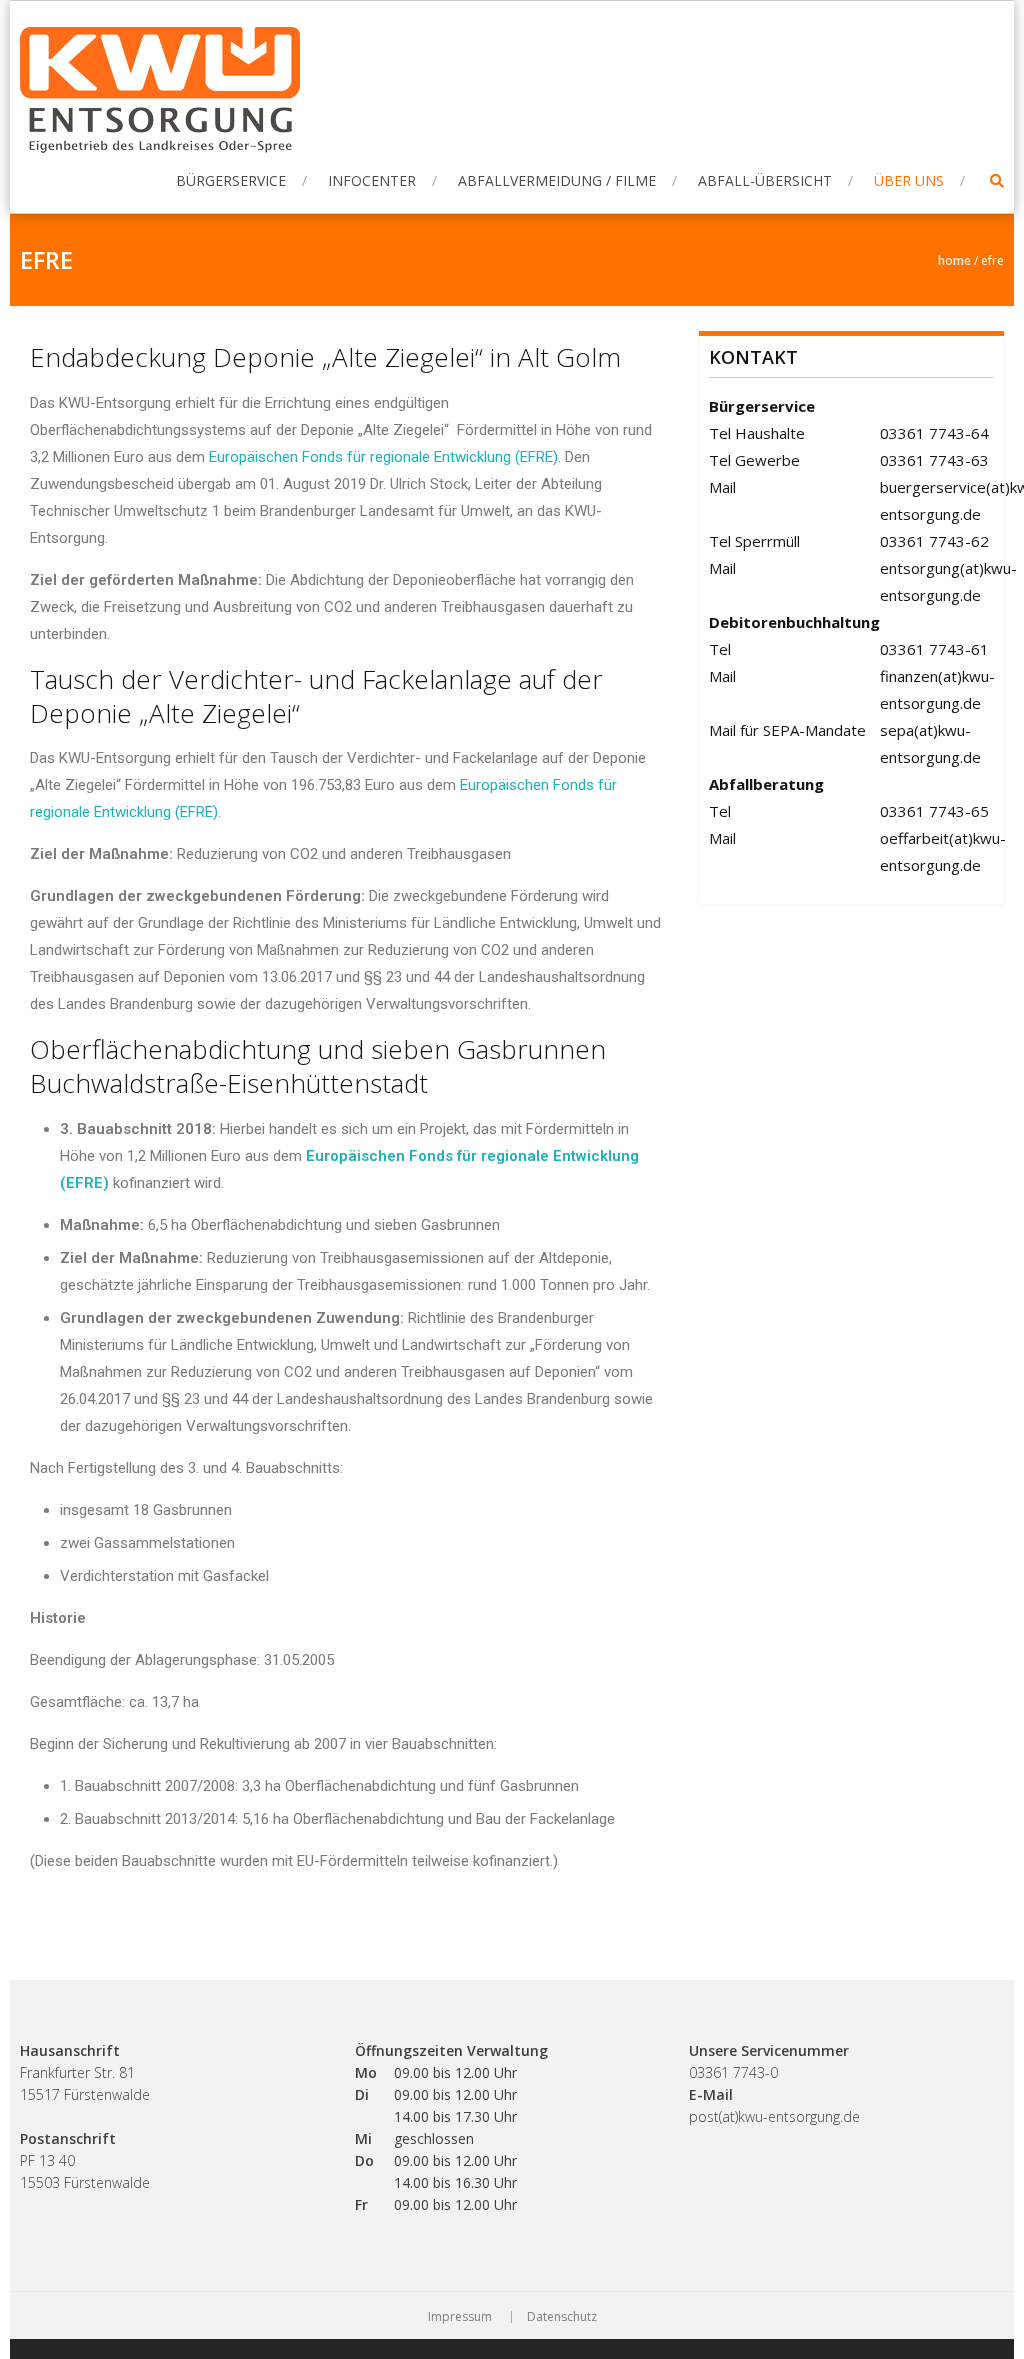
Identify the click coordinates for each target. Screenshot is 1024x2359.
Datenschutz (562, 2317)
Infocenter (372, 180)
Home (954, 260)
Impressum (460, 2317)
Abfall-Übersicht (765, 180)
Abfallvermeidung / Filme (557, 180)
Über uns (909, 180)
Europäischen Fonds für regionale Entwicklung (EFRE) (383, 457)
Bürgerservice (231, 180)
